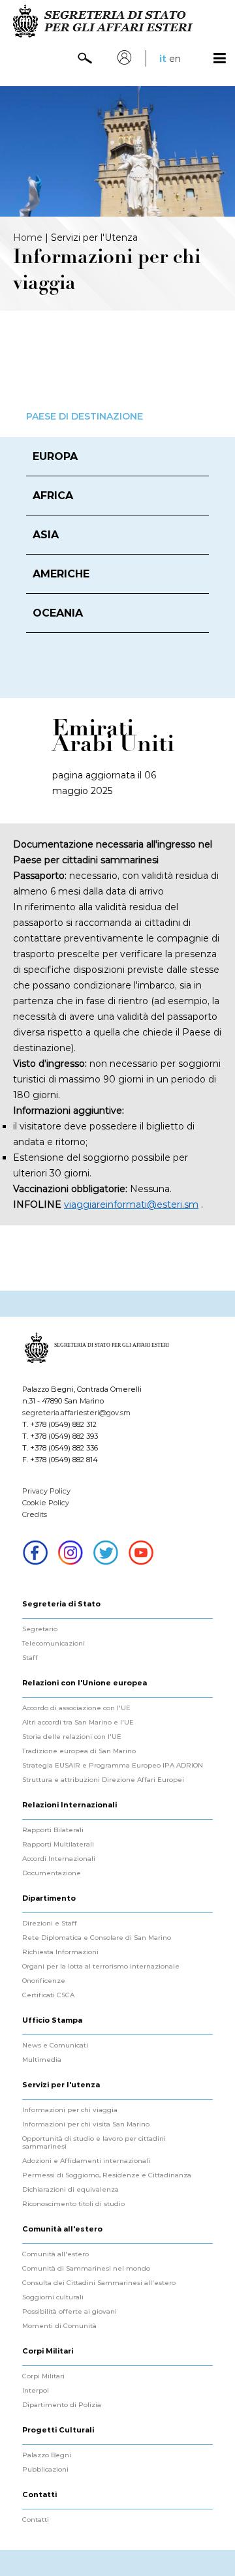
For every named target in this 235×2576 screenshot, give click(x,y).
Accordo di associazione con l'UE (76, 1708)
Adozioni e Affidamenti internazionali (86, 2161)
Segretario (40, 1629)
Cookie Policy (46, 1503)
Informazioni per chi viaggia (70, 2110)
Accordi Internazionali (59, 1859)
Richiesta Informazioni (60, 1952)
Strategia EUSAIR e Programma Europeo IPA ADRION (113, 1766)
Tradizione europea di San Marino (79, 1751)
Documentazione (52, 1873)
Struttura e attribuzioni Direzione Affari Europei (103, 1780)
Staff (30, 1658)
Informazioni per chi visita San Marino (86, 2124)
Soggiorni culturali (53, 2297)
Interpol (36, 2391)
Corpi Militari (43, 2376)
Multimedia (42, 2060)
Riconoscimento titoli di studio (73, 2204)
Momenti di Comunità (59, 2326)
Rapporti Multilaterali (58, 1845)
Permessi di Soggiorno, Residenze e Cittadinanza (107, 2175)
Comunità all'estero (55, 2254)
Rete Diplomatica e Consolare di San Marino (97, 1938)
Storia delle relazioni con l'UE (72, 1737)
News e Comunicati (55, 2046)
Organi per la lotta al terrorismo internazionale (101, 1967)
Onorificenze (44, 1981)
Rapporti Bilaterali (53, 1830)
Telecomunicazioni (54, 1644)
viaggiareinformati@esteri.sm (131, 1204)
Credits (35, 1514)
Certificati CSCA (48, 1995)
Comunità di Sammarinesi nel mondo (86, 2269)
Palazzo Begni (47, 2455)
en (175, 59)
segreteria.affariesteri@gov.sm (76, 1413)
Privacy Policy (46, 1491)
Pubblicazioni (45, 2470)
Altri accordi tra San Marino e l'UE (78, 1723)
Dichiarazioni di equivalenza (70, 2190)
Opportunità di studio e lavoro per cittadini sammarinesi (94, 2143)
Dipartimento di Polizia (62, 2405)
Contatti (36, 2520)
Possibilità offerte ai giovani (70, 2312)
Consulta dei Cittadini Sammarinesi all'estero (99, 2283)
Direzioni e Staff (50, 1924)
